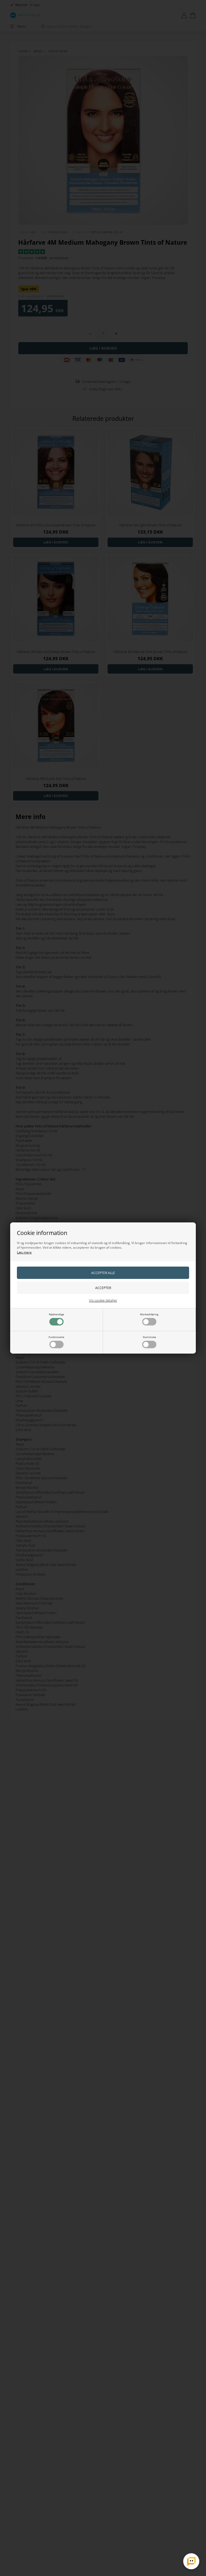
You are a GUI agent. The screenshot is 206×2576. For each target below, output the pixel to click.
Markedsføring (149, 1314)
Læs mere (24, 1252)
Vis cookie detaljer (103, 1300)
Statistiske (149, 1337)
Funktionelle (56, 1337)
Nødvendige (56, 1314)
